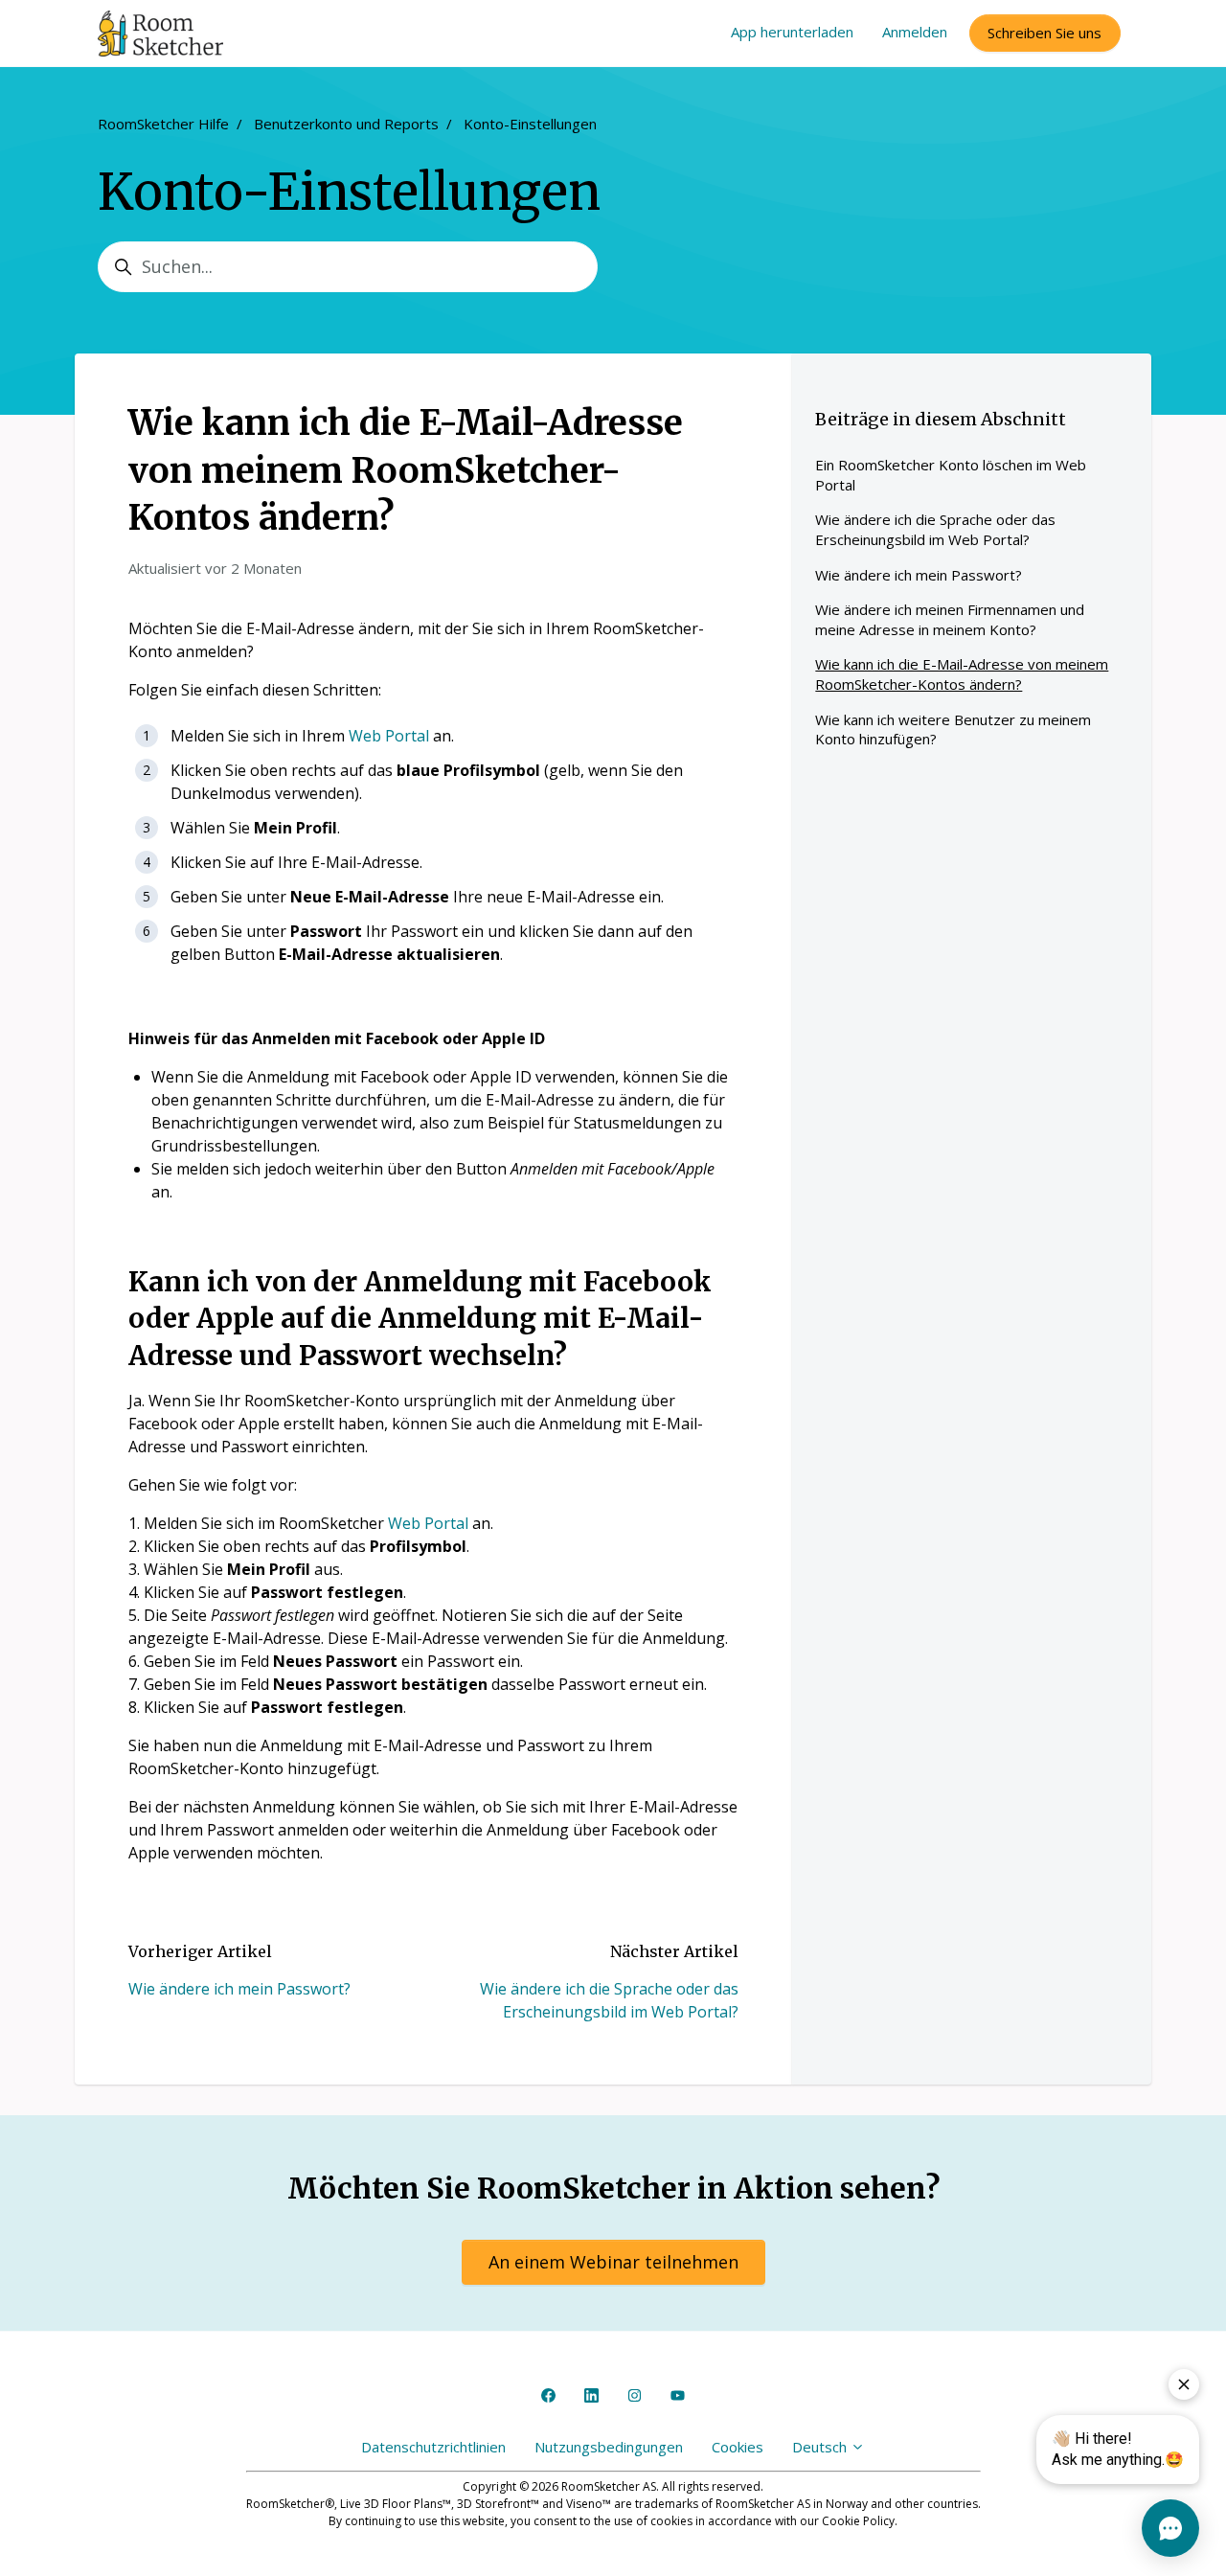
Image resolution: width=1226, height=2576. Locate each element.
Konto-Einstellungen (530, 124)
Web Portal (389, 736)
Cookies (738, 2447)
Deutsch (821, 2447)
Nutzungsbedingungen (609, 2447)
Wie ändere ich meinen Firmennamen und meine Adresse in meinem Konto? (950, 619)
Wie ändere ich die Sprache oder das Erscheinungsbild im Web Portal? (935, 529)
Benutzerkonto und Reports (346, 124)
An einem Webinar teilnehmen (613, 2262)
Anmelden (915, 32)
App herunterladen (792, 32)
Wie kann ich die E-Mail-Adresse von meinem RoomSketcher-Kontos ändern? (962, 674)
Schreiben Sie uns (1044, 33)
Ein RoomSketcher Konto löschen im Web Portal (951, 475)
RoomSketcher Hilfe (163, 124)
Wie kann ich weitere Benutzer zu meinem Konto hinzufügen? (953, 729)
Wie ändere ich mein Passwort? (239, 1989)
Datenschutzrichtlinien (433, 2447)
